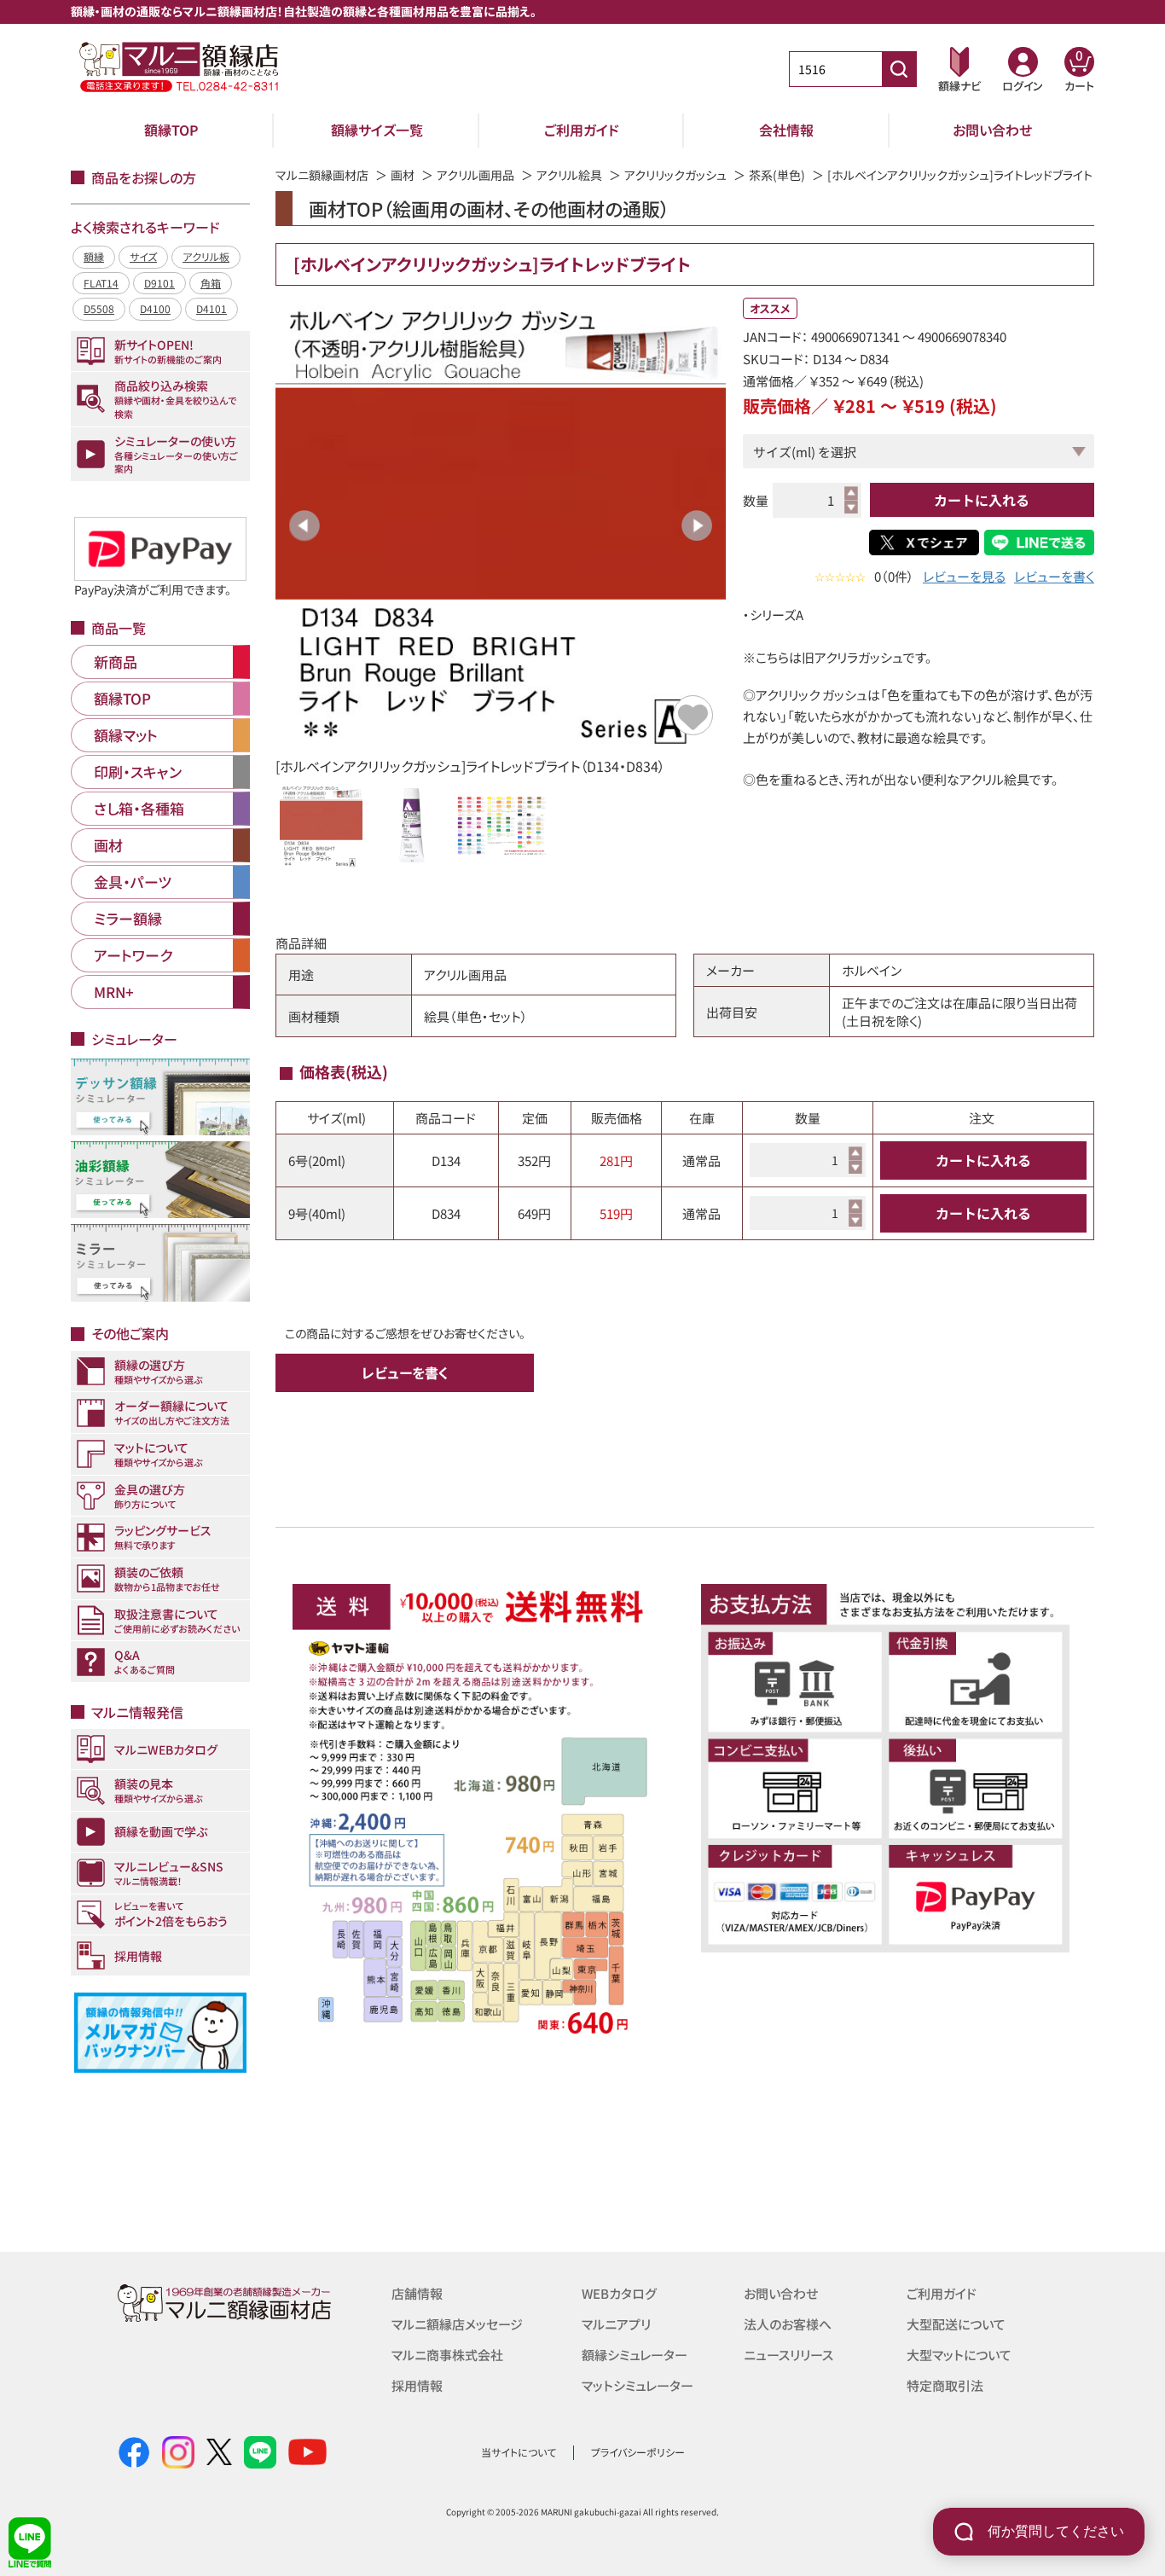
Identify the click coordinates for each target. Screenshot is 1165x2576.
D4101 (212, 308)
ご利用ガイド (582, 130)
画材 (403, 175)
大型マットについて (959, 2355)
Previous (304, 525)
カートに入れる (982, 500)
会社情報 (786, 130)
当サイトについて (519, 2452)
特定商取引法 (945, 2385)
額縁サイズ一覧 (377, 130)
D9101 (159, 283)
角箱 (211, 283)
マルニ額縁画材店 (322, 175)
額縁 (94, 256)
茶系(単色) (777, 175)
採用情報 (417, 2385)
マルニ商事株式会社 (447, 2355)
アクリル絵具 (569, 175)
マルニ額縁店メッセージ (457, 2324)
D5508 (99, 308)
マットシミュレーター (638, 2385)
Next (697, 525)
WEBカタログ (619, 2293)
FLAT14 (101, 283)
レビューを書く (1054, 576)
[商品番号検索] (899, 69)
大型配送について (956, 2324)
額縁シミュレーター (635, 2355)
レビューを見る (964, 576)
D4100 (155, 308)
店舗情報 (417, 2293)
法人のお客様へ (788, 2324)
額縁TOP (171, 130)
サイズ (143, 256)
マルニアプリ (616, 2324)
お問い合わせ (992, 130)
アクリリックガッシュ (675, 175)
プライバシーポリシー (638, 2452)
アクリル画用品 (475, 175)
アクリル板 (206, 256)
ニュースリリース (788, 2355)
